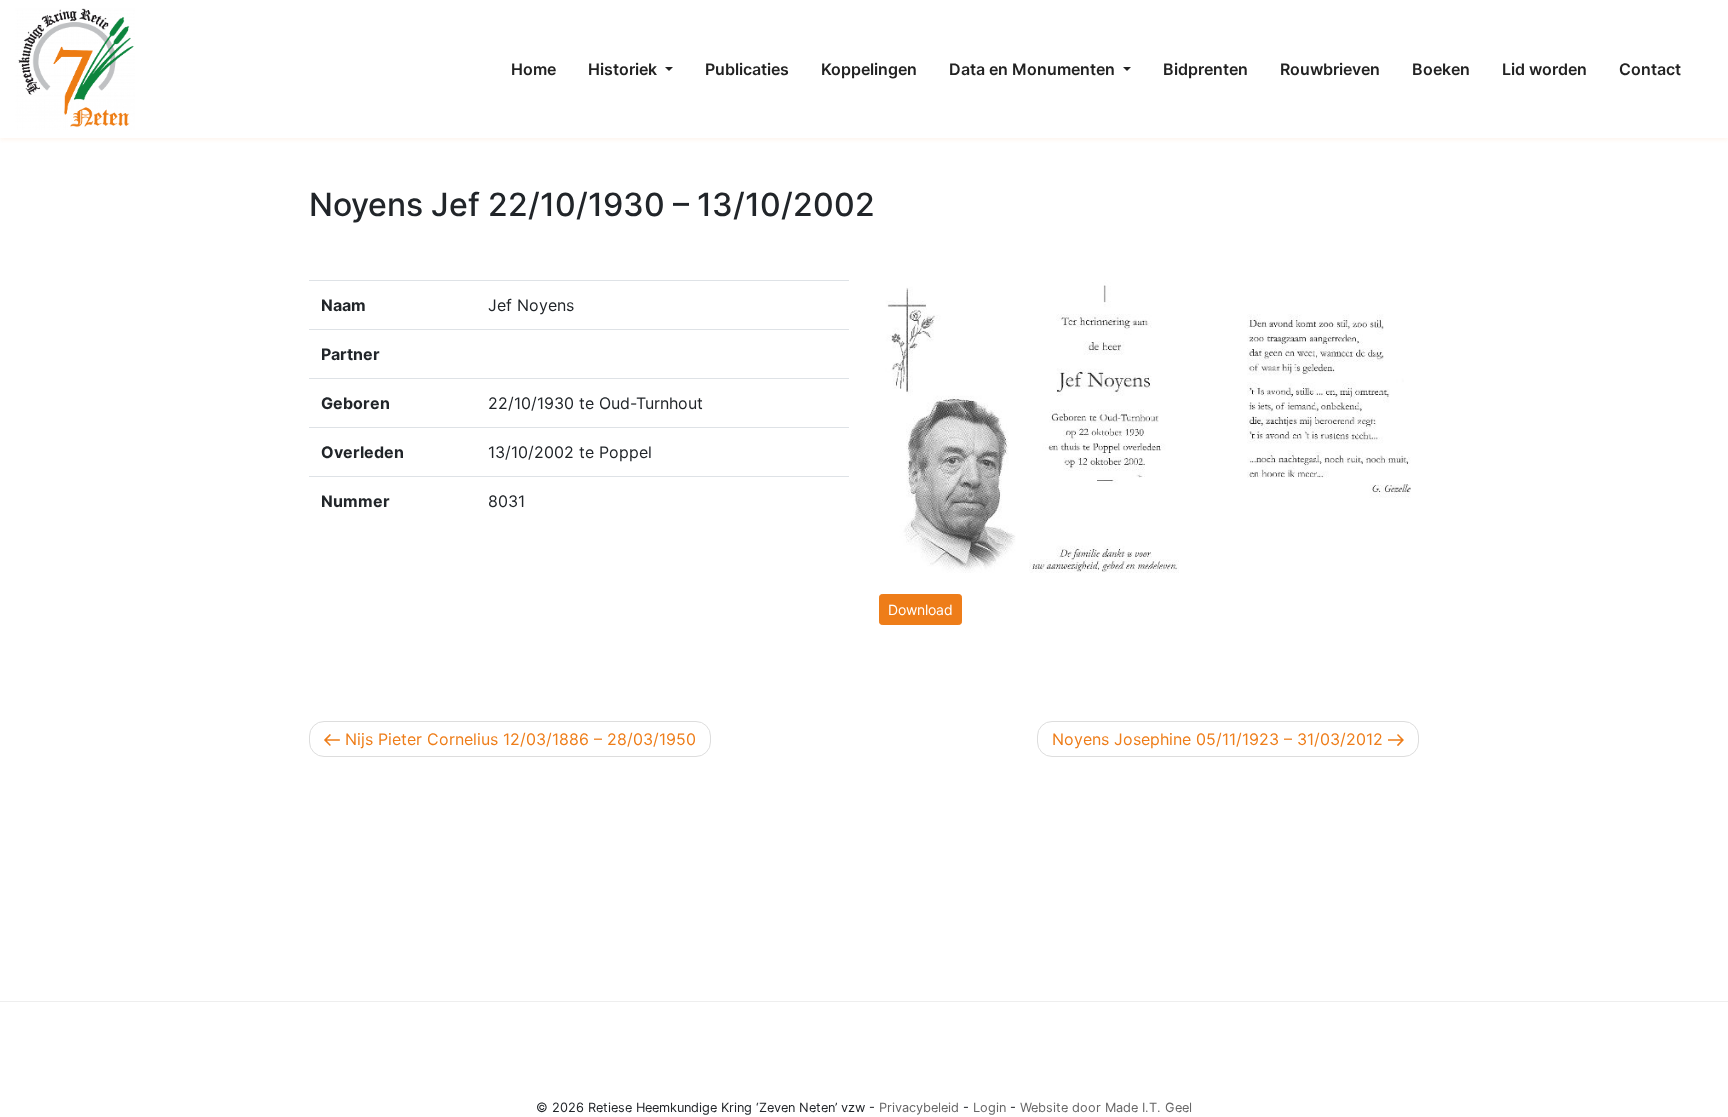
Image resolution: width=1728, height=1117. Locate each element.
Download (920, 609)
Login (989, 1107)
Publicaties (747, 69)
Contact (1650, 69)
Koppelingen (869, 69)
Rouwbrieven (1330, 69)
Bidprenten (1205, 69)
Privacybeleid (919, 1107)
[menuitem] (533, 69)
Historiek (624, 69)
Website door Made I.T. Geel (1106, 1107)
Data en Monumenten (1034, 69)
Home (533, 69)
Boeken (1441, 69)
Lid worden (1544, 69)
